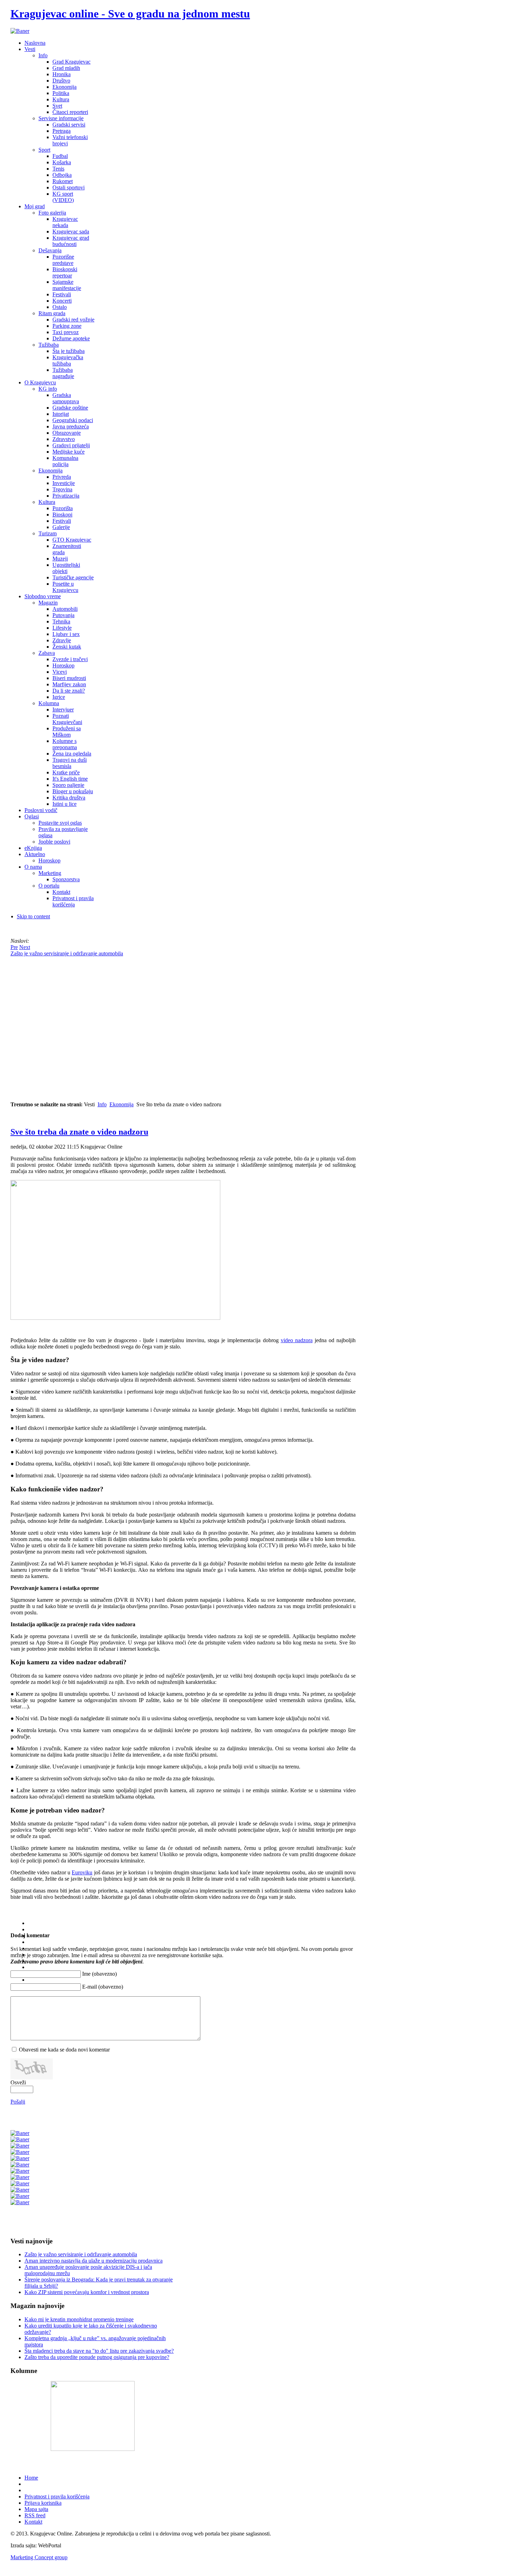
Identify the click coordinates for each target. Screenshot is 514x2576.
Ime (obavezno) (99, 1974)
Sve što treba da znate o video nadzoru (79, 1132)
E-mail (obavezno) (103, 1987)
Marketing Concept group (39, 2557)
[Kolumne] (93, 2449)
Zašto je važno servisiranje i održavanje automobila (81, 2254)
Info (102, 1104)
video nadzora (297, 1340)
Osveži (18, 2082)
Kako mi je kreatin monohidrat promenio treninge (79, 2319)
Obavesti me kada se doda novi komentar (64, 2050)
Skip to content (33, 916)
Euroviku (82, 1872)
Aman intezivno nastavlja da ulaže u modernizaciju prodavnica (94, 2261)
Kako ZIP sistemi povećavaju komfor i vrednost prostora (87, 2292)
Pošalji (18, 2102)
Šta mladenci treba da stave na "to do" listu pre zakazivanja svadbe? (99, 2351)
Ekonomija (122, 1104)
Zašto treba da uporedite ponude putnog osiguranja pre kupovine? (97, 2357)
